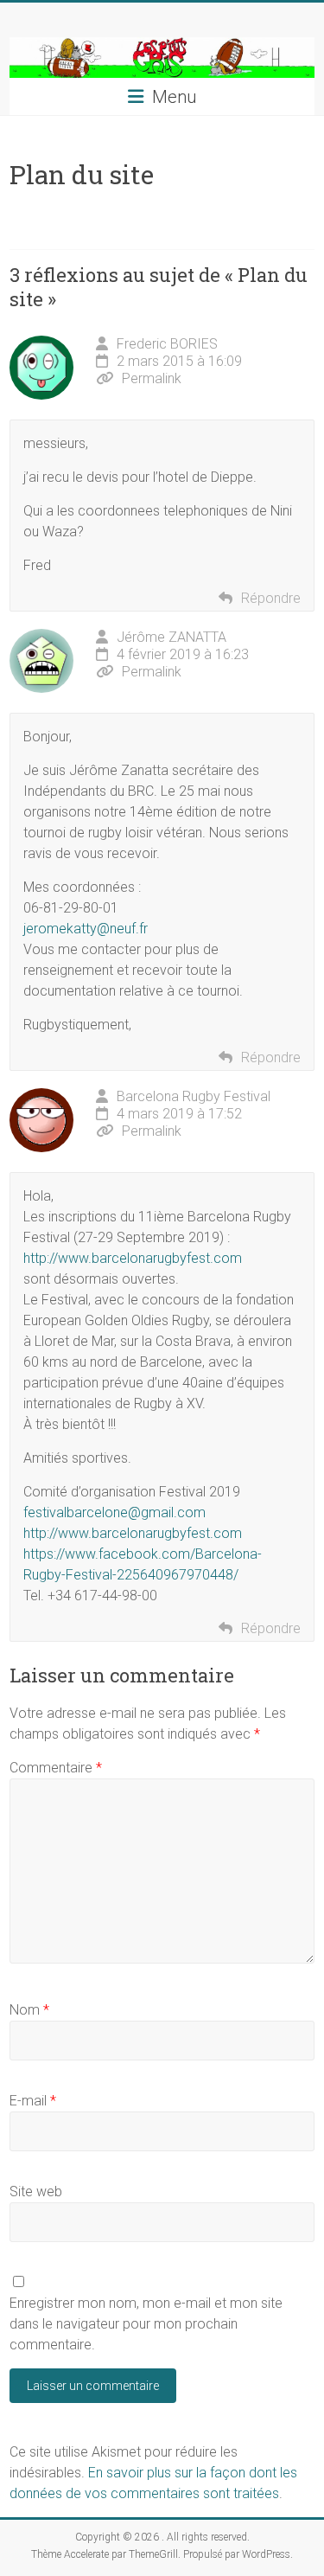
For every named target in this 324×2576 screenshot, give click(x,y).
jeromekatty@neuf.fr (86, 929)
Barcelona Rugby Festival (194, 1096)
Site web (36, 2192)
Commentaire (56, 1768)
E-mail (33, 2101)
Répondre (271, 598)
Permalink (152, 378)
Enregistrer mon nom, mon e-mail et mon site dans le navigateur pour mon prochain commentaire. (146, 2324)
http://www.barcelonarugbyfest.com (133, 1258)
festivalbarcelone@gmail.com (114, 1512)
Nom (29, 2010)
